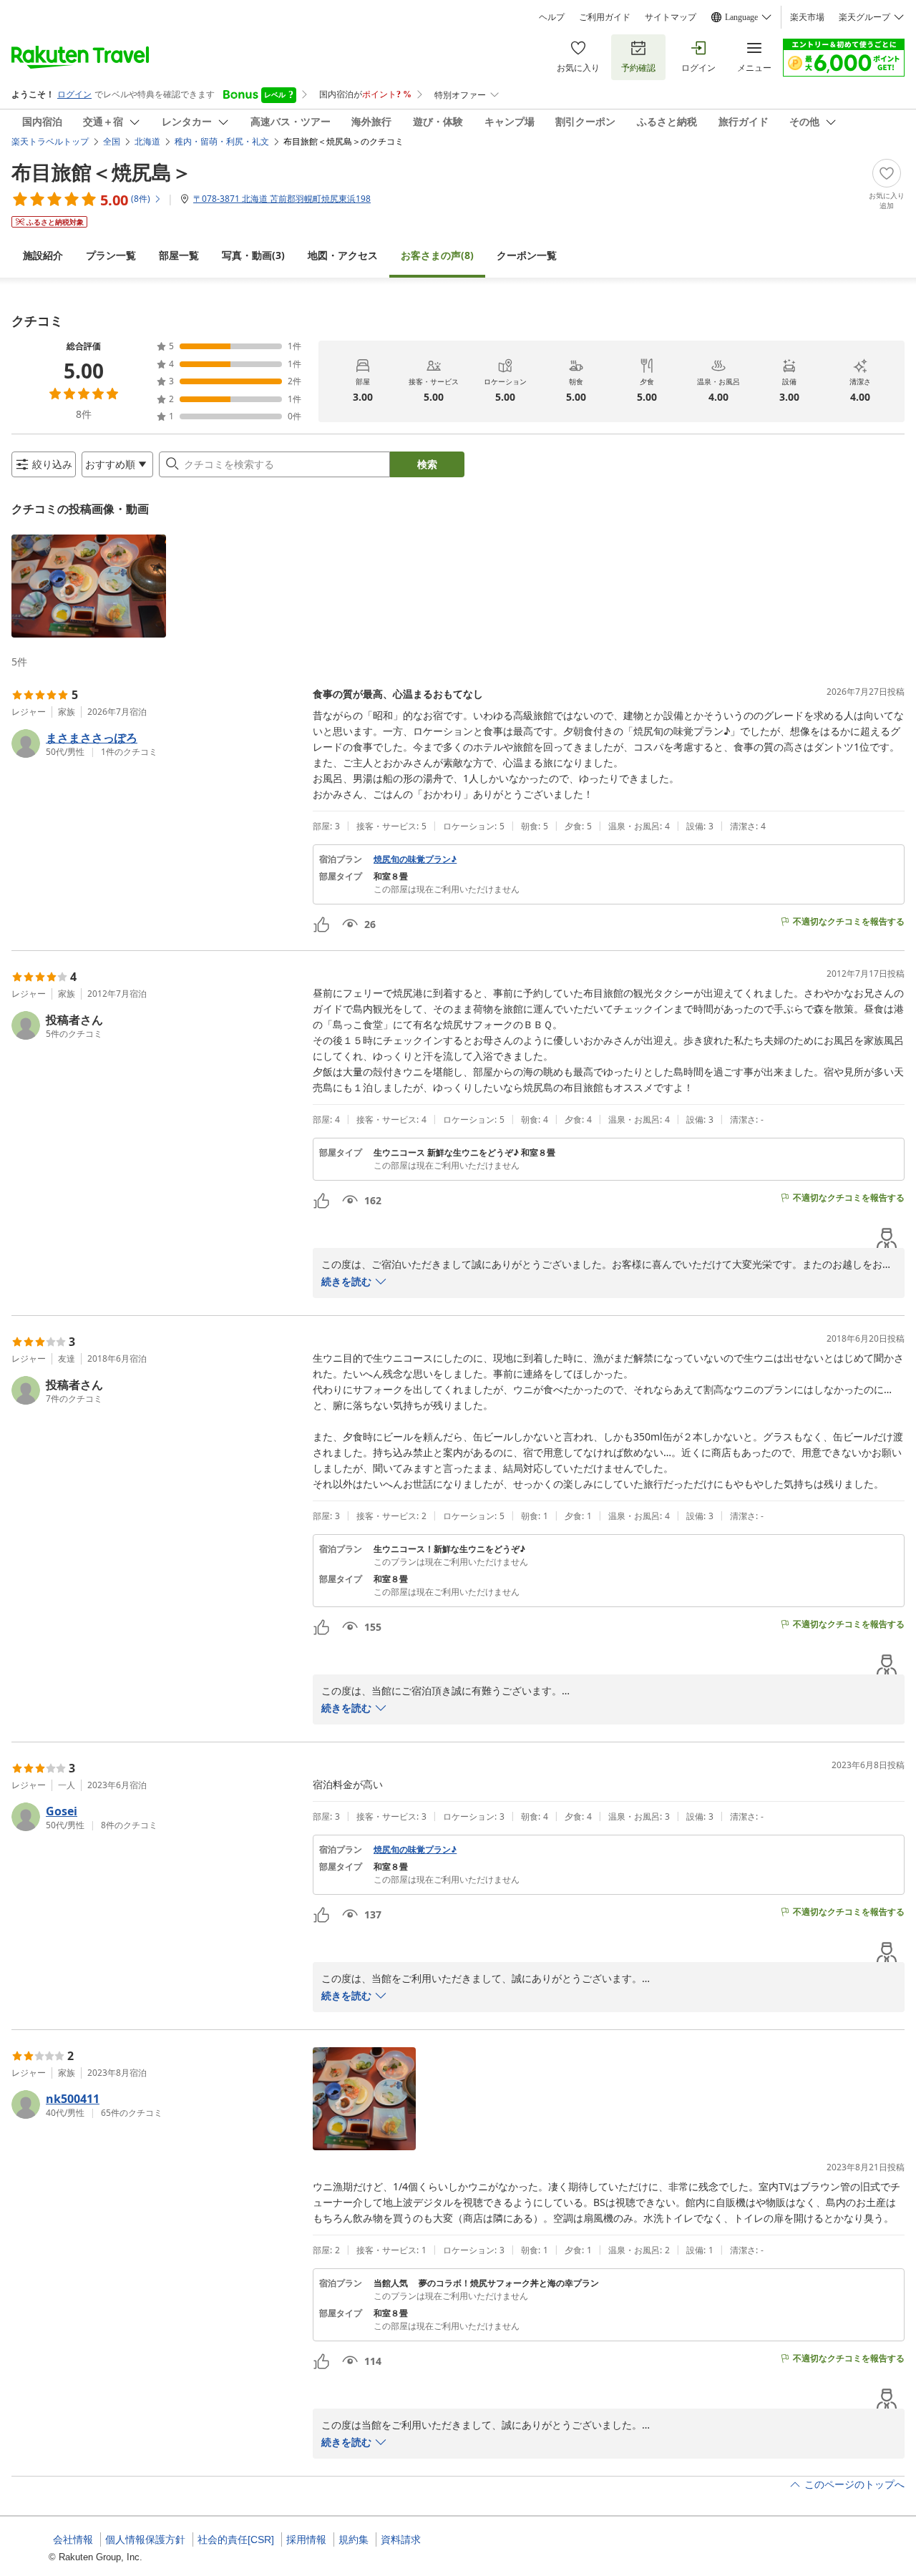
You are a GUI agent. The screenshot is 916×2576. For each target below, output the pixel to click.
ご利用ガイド (605, 17)
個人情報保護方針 (145, 2540)
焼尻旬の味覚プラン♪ (415, 859)
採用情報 (306, 2540)
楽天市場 (807, 17)
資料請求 (401, 2540)
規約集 (354, 2540)
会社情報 (73, 2540)
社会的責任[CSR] (236, 2540)
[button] (89, 586)
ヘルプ (552, 17)
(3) (253, 255)
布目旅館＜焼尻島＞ (102, 172)
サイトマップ (671, 17)
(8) (437, 255)
